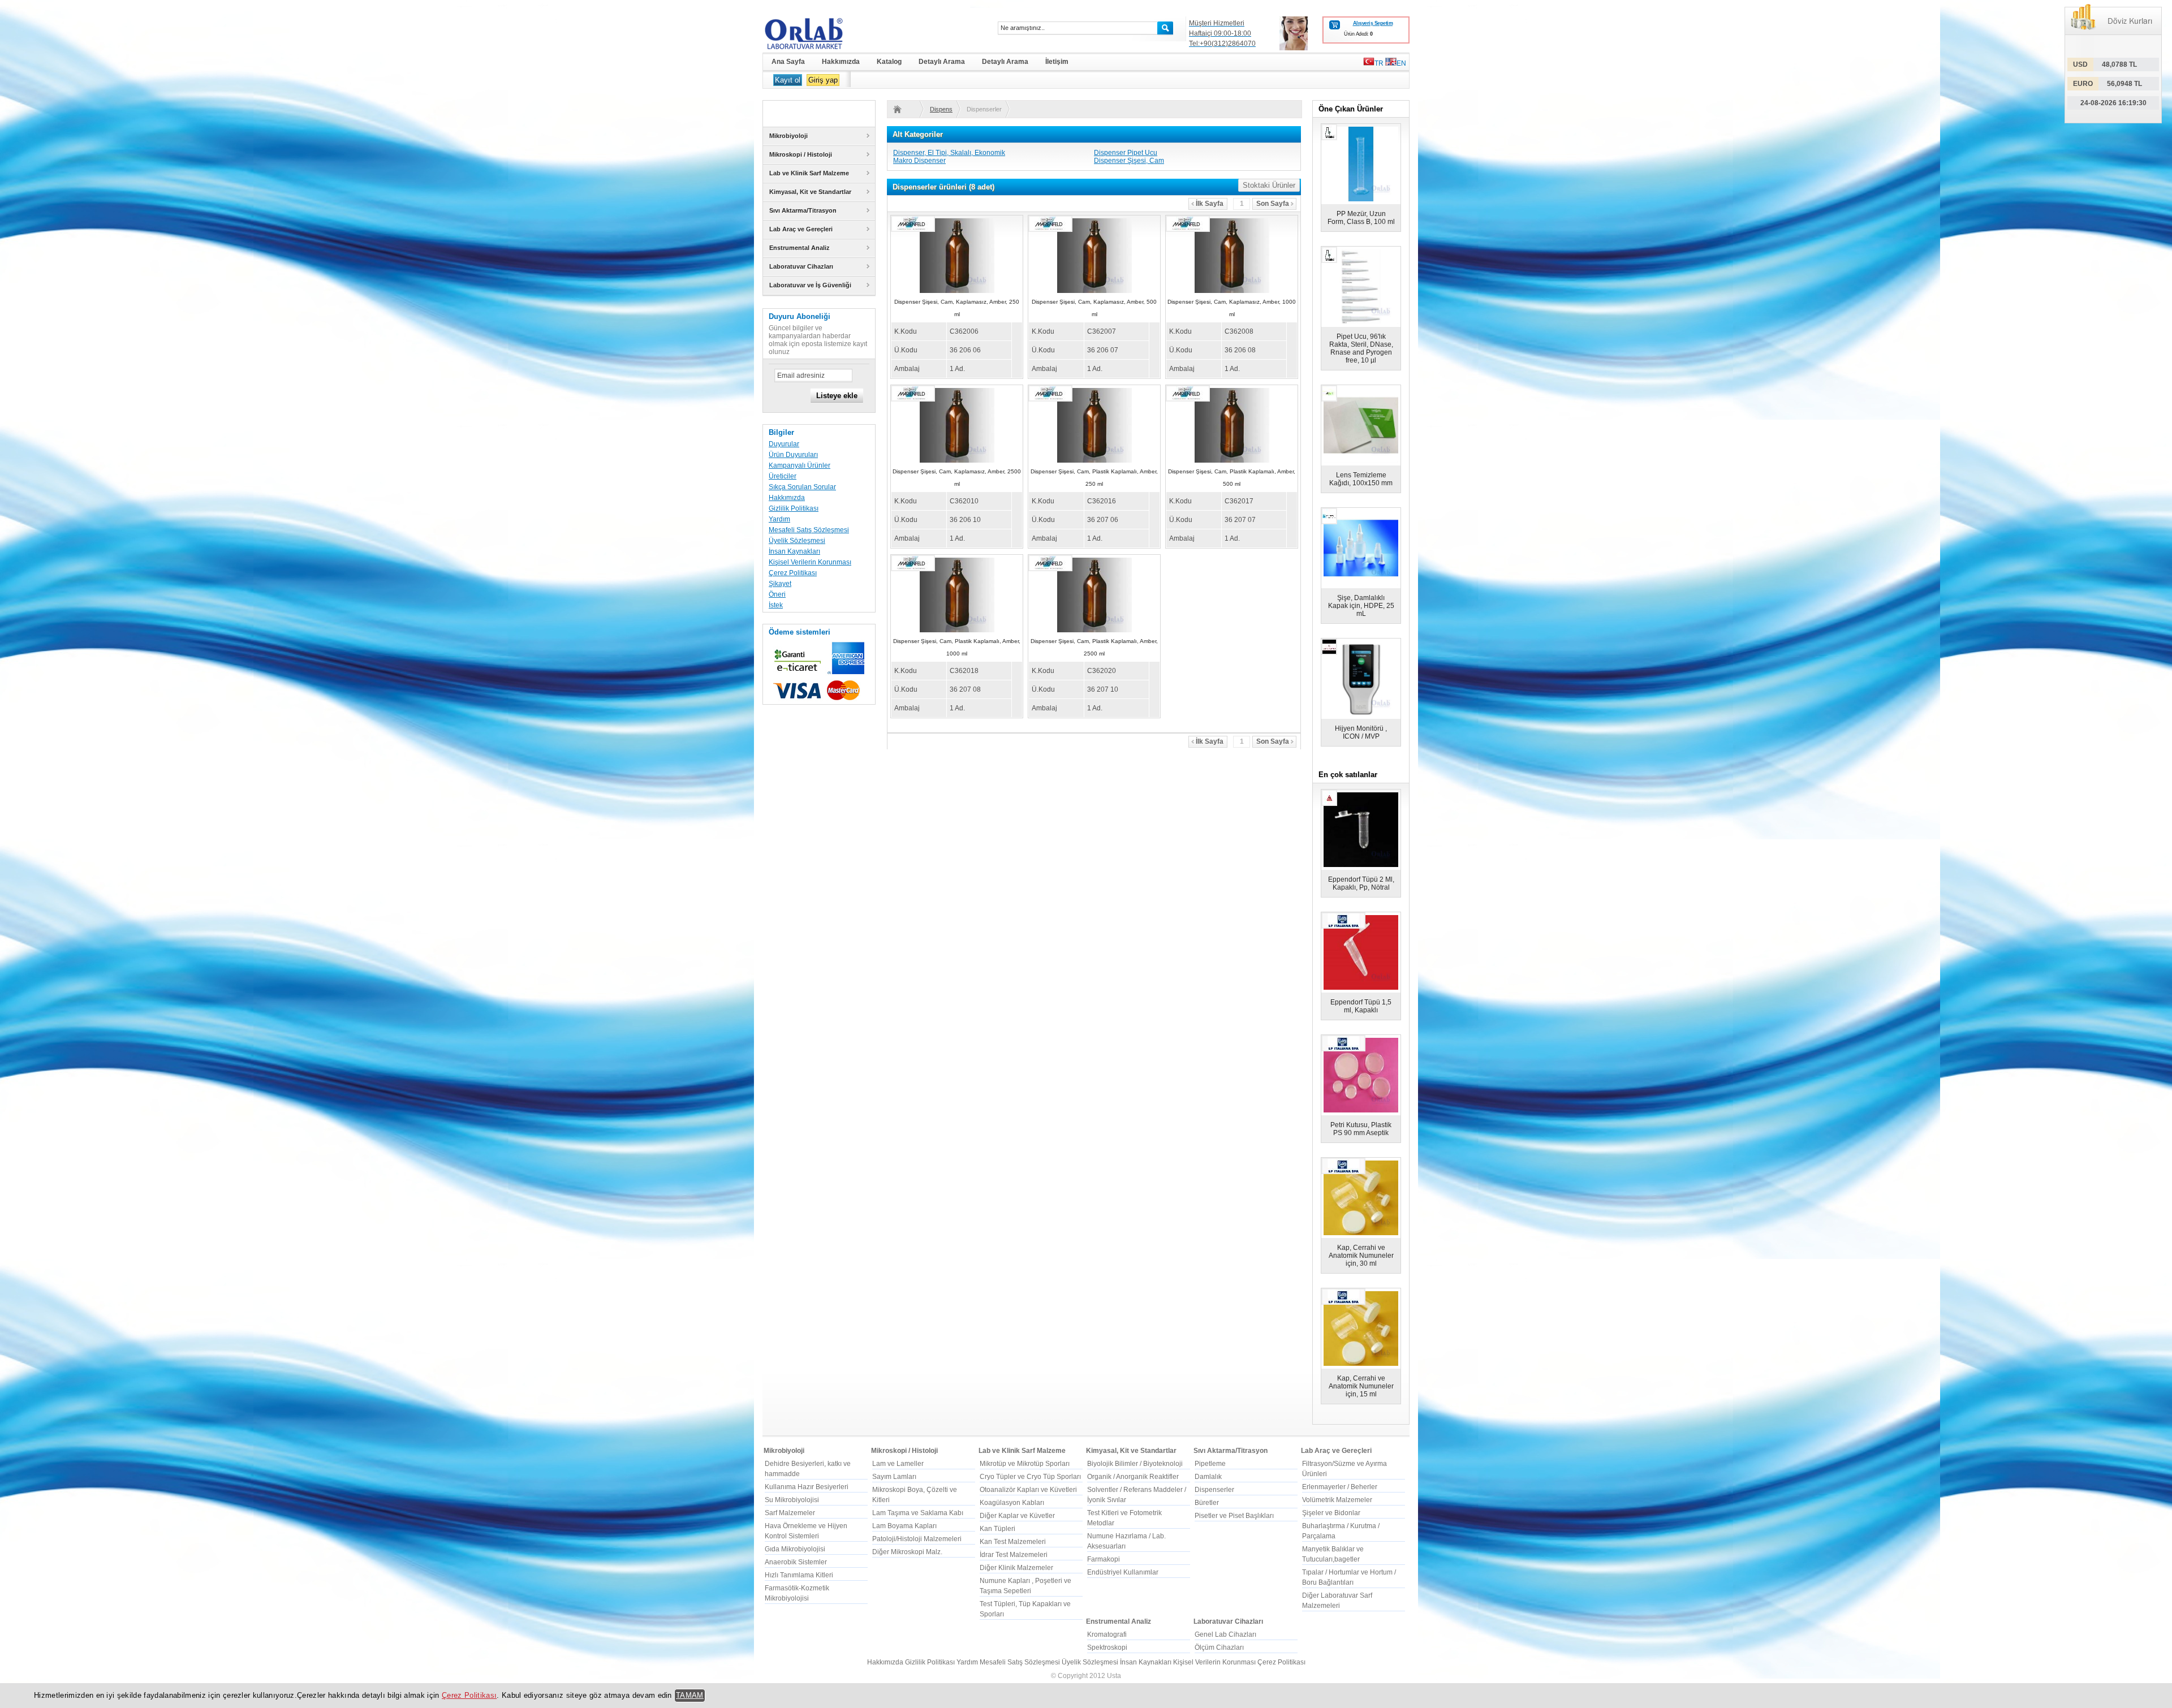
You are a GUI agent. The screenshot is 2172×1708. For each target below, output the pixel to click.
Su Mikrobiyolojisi (792, 1500)
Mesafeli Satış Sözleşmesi (809, 530)
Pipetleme (1210, 1464)
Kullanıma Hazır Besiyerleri (807, 1487)
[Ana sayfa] (904, 109)
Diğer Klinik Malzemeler (1016, 1568)
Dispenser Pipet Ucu (1126, 153)
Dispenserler (941, 109)
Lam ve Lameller (898, 1464)
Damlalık (1208, 1477)
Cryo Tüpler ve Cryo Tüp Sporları (1030, 1477)
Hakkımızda (787, 498)
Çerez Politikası (793, 573)
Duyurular (784, 444)
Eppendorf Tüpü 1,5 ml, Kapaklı (1361, 1006)
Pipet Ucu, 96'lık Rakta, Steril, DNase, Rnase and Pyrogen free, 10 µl (1361, 348)
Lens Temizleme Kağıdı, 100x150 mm (1361, 479)
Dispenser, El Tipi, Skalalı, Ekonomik (949, 153)
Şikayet (780, 584)
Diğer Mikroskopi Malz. (907, 1552)
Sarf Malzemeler (790, 1513)
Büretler (1207, 1503)
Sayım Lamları (894, 1477)
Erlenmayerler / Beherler (1340, 1487)
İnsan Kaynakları (794, 551)
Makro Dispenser (919, 161)
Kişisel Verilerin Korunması (810, 562)
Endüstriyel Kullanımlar (1123, 1572)
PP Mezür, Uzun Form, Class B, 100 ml (1361, 218)
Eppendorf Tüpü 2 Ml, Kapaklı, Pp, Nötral (1361, 883)
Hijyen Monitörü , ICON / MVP (1361, 732)
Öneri (777, 594)
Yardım (779, 519)
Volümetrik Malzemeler (1337, 1500)
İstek (776, 605)
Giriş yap (823, 80)
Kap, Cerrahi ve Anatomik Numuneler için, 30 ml (1361, 1256)
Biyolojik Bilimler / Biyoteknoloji (1135, 1464)
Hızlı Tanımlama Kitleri (799, 1575)
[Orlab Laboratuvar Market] (819, 33)
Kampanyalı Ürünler (800, 465)
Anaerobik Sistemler (796, 1562)
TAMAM (690, 1695)
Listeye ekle (837, 396)
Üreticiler (783, 476)
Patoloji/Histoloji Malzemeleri (917, 1539)
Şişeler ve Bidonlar (1331, 1513)
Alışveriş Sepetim (1373, 23)
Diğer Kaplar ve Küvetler (1017, 1516)
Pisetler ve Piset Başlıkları (1234, 1516)
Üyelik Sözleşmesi (797, 541)
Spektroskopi (1107, 1647)
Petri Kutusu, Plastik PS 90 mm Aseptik (1361, 1129)
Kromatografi (1107, 1634)
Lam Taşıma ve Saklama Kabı (918, 1513)
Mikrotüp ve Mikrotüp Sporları (1025, 1464)
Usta (1114, 1676)
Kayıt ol (788, 80)
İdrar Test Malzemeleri (1014, 1555)
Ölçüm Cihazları (1219, 1647)
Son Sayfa (1273, 204)
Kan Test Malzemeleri (1013, 1542)
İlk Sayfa (1210, 204)
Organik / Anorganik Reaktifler (1133, 1477)
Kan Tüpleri (997, 1529)
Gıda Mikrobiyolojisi (795, 1549)
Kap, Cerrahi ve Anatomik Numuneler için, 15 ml (1361, 1386)
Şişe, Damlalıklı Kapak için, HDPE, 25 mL (1361, 606)
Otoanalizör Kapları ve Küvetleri (1028, 1490)
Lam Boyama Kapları (904, 1526)
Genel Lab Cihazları (1225, 1634)
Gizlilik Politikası (794, 508)
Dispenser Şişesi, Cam (1129, 161)
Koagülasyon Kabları (1012, 1503)
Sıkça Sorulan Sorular (802, 487)
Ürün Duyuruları (793, 455)
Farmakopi (1104, 1559)
